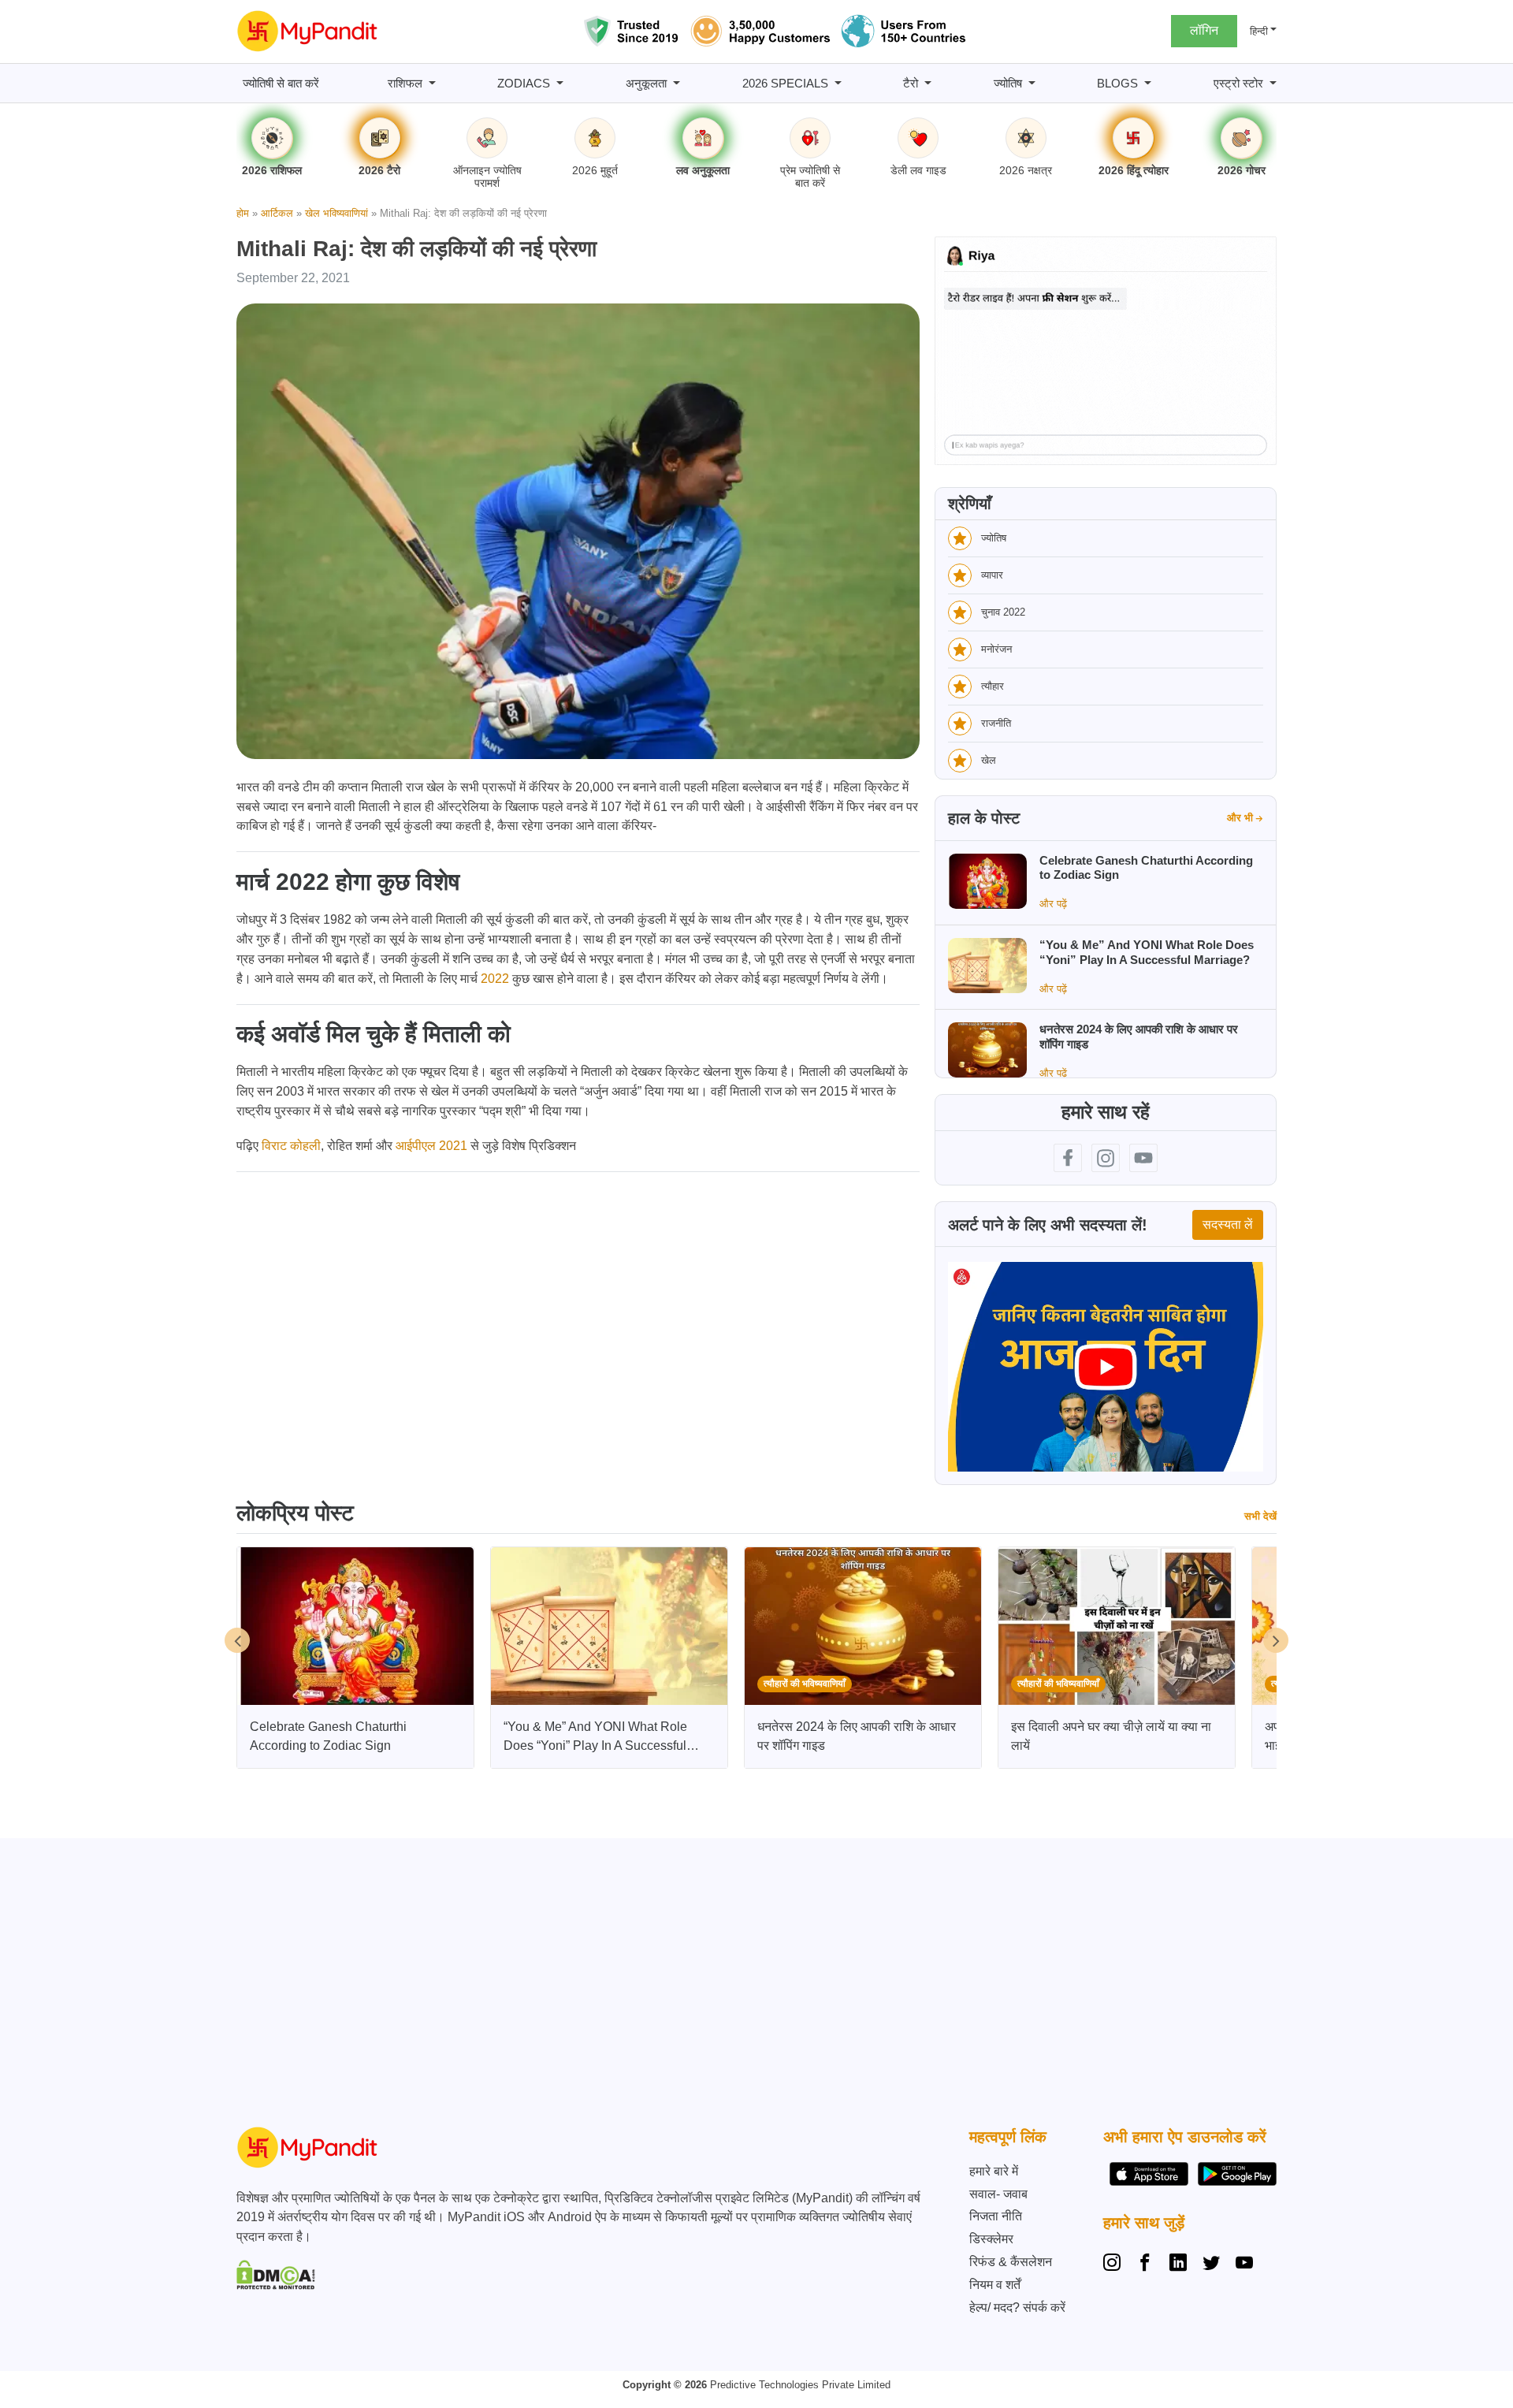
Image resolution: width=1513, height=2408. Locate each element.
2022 (495, 979)
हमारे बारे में (994, 2171)
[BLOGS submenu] (1148, 83)
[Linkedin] (1178, 2265)
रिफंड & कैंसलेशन (1011, 2262)
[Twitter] (1211, 2265)
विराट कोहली (291, 1146)
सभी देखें (1260, 1516)
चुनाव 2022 (1003, 612)
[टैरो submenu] (928, 83)
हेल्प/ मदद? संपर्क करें (1017, 2308)
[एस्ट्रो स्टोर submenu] (1273, 83)
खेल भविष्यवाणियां (336, 213)
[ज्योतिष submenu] (1032, 83)
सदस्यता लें (1228, 1224)
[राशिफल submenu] (432, 83)
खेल (989, 760)
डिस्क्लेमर (991, 2239)
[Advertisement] (753, 1986)
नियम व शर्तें (995, 2285)
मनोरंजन (996, 649)
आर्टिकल (277, 213)
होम (243, 213)
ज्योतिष (994, 538)
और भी (1240, 818)
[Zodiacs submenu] (560, 83)
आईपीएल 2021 (431, 1146)
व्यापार (992, 575)
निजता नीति (996, 2216)
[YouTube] (1244, 2265)
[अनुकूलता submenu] (677, 83)
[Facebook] (1145, 2265)
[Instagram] (1115, 2265)
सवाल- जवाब (998, 2194)
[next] (1276, 1640)
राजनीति (996, 723)
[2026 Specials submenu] (838, 83)
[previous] (237, 1640)
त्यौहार (993, 686)
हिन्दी (1259, 31)
